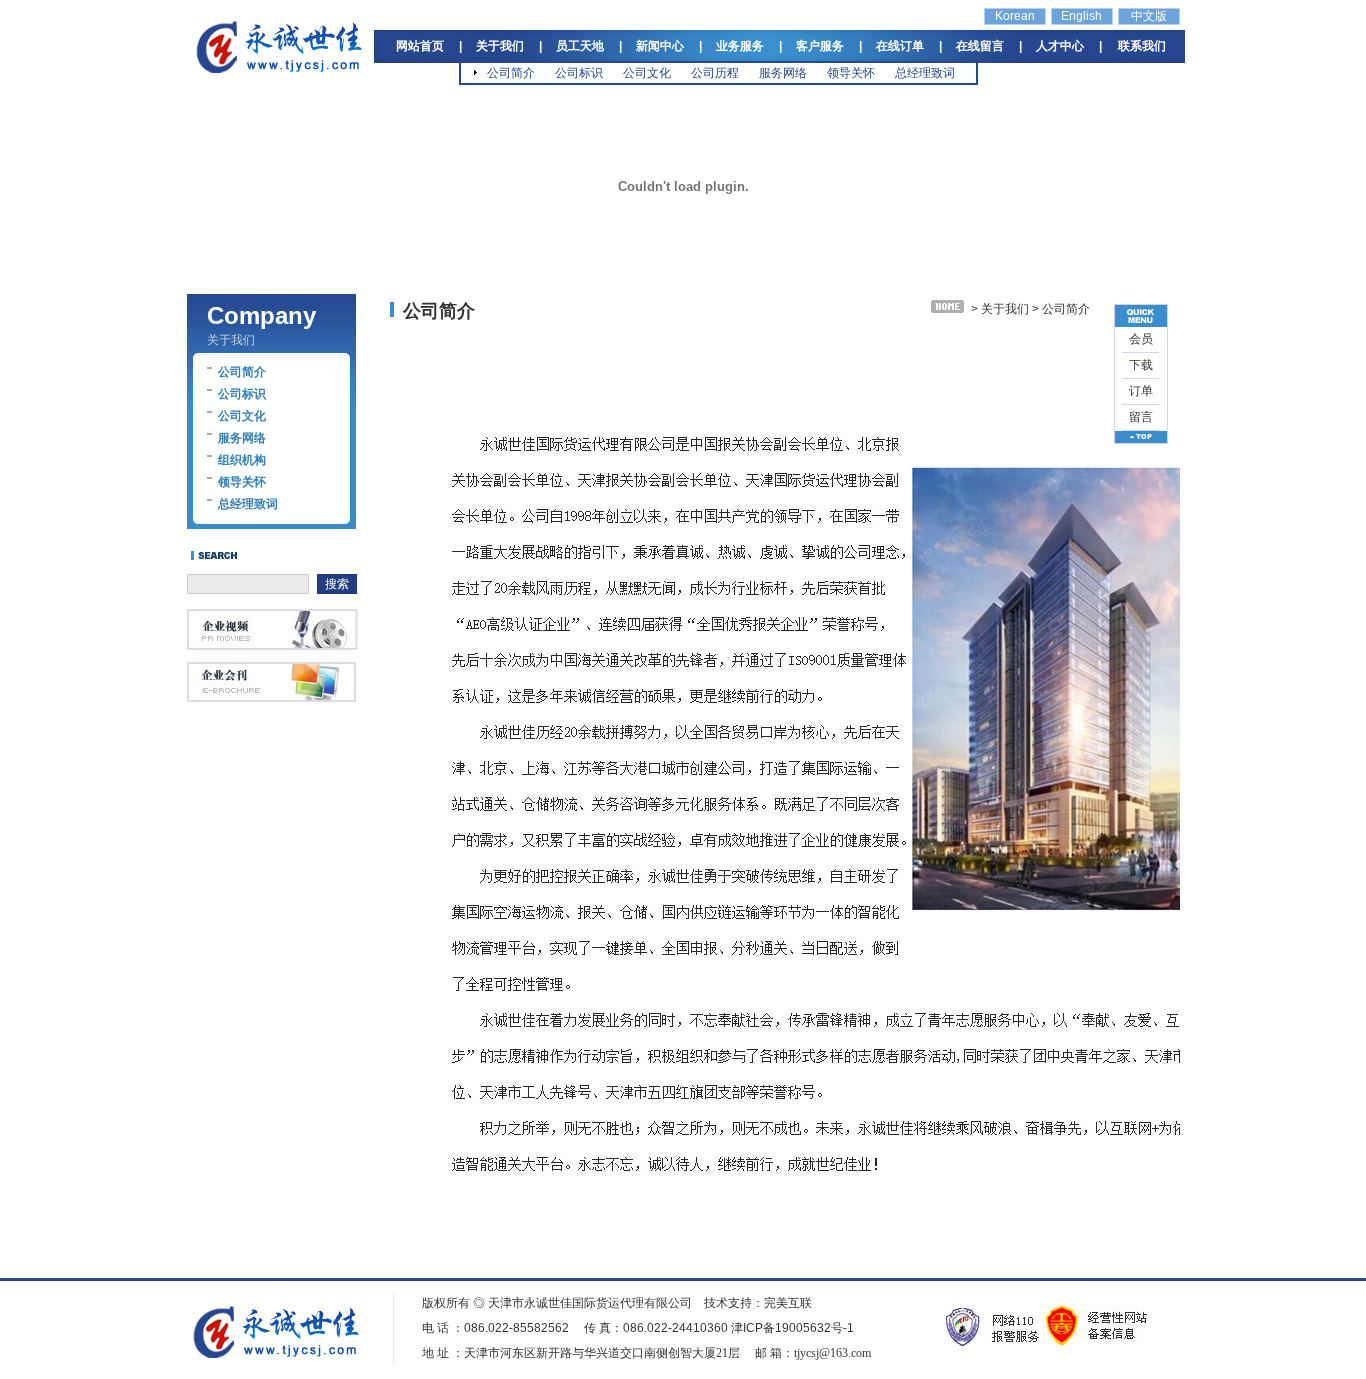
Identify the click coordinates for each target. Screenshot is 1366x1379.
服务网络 (783, 73)
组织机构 (242, 460)
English (1081, 16)
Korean (1015, 16)
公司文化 (647, 73)
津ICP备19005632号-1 (792, 1328)
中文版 (1149, 16)
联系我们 (1142, 46)
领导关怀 (851, 73)
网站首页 (420, 46)
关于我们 (500, 46)
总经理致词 (925, 73)
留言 (1141, 417)
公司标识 (579, 73)
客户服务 (820, 46)
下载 (1141, 365)
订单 (1141, 391)
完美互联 (788, 1303)
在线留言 (980, 46)
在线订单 (900, 46)
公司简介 (511, 73)
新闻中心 (660, 46)
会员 (1141, 339)
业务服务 (740, 46)
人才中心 (1060, 46)
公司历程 (715, 73)
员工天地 (580, 46)
